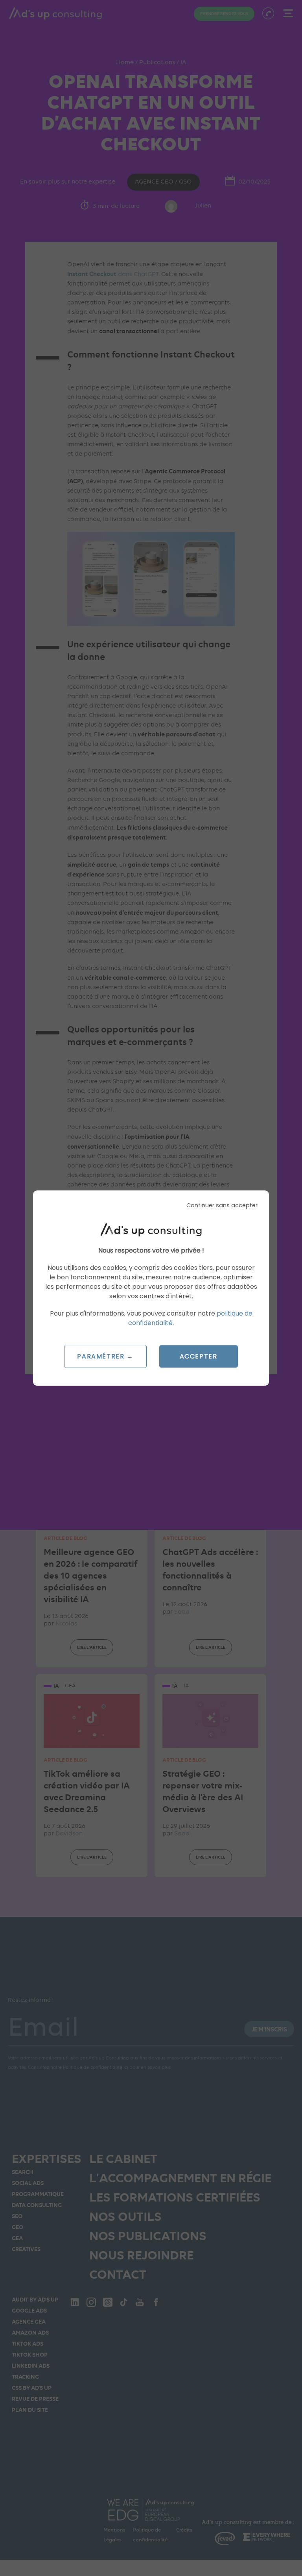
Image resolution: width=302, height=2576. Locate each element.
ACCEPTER (199, 1356)
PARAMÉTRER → (105, 1356)
